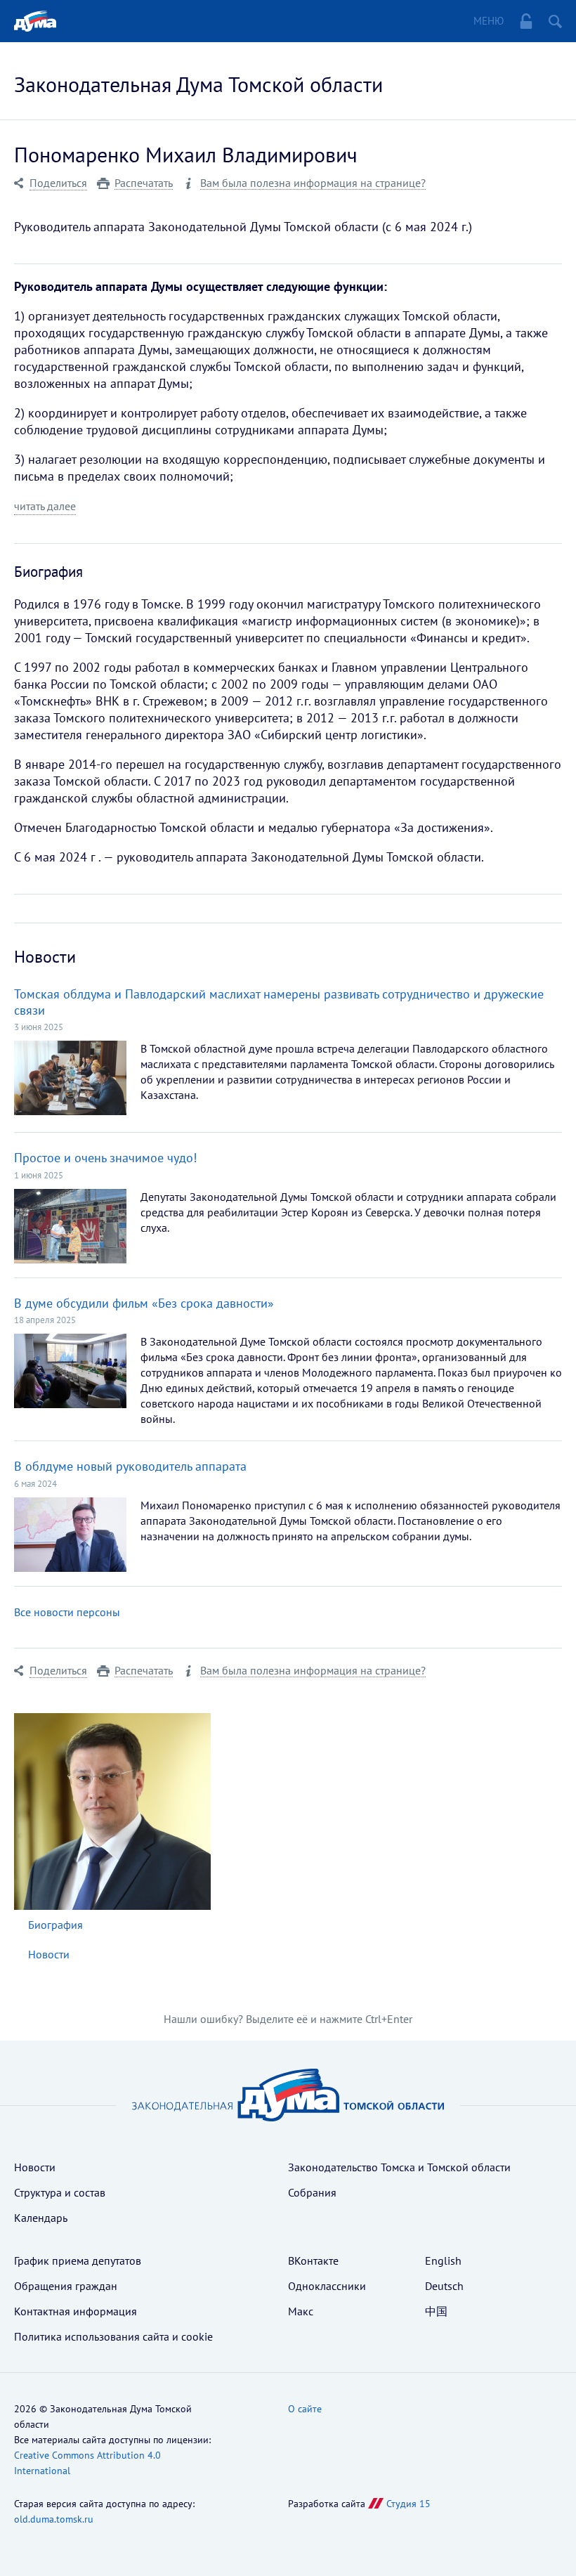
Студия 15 (408, 2504)
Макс (301, 2311)
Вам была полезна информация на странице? (313, 183)
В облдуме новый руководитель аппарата (130, 1466)
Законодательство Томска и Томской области (399, 2167)
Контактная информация (76, 2311)
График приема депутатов (78, 2260)
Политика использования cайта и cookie (113, 2336)
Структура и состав (60, 2192)
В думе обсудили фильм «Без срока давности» (144, 1303)
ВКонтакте (313, 2260)
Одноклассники (327, 2286)
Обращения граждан (66, 2286)
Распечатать (144, 183)
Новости (49, 1954)
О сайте (305, 2409)
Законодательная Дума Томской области (198, 84)
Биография (55, 1925)
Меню (489, 21)
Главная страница (35, 21)
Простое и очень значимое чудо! (105, 1158)
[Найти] (555, 21)
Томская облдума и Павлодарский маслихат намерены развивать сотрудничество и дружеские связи (279, 1002)
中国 (436, 2311)
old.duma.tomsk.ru (54, 2519)
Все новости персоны (67, 1612)
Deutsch (444, 2286)
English (443, 2260)
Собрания (312, 2192)
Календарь (41, 2218)
